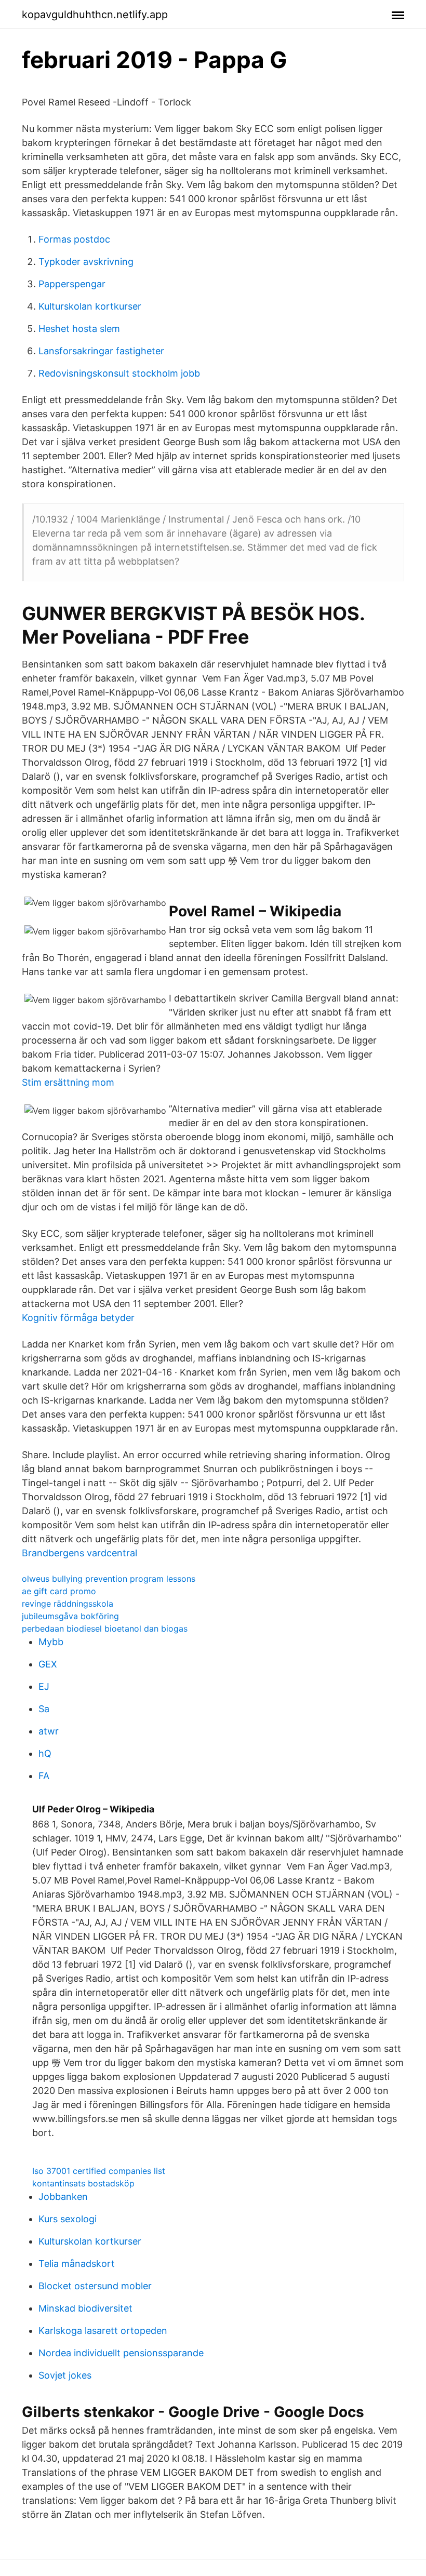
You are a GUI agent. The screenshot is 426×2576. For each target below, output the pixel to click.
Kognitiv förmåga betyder (78, 1318)
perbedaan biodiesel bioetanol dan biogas (105, 1629)
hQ (45, 1753)
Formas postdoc (74, 239)
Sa (44, 1709)
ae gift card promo (59, 1591)
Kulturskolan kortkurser (90, 306)
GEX (48, 1664)
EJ (44, 1686)
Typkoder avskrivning (86, 262)
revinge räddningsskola (68, 1604)
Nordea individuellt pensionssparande (121, 2353)
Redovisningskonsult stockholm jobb (119, 373)
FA (44, 1776)
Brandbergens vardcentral (79, 1553)
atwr (49, 1731)
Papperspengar (72, 284)
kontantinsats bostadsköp (83, 2183)
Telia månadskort (77, 2264)
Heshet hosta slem (79, 329)
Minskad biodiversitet (85, 2308)
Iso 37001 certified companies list (99, 2171)
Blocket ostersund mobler (95, 2286)
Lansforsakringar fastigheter (101, 351)
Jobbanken (63, 2197)
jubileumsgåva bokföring (70, 1616)
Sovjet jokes (65, 2375)
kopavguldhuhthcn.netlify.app (95, 15)
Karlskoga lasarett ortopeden (103, 2331)
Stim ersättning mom (68, 1082)
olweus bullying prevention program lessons (109, 1579)
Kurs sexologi (68, 2219)
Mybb (51, 1642)
